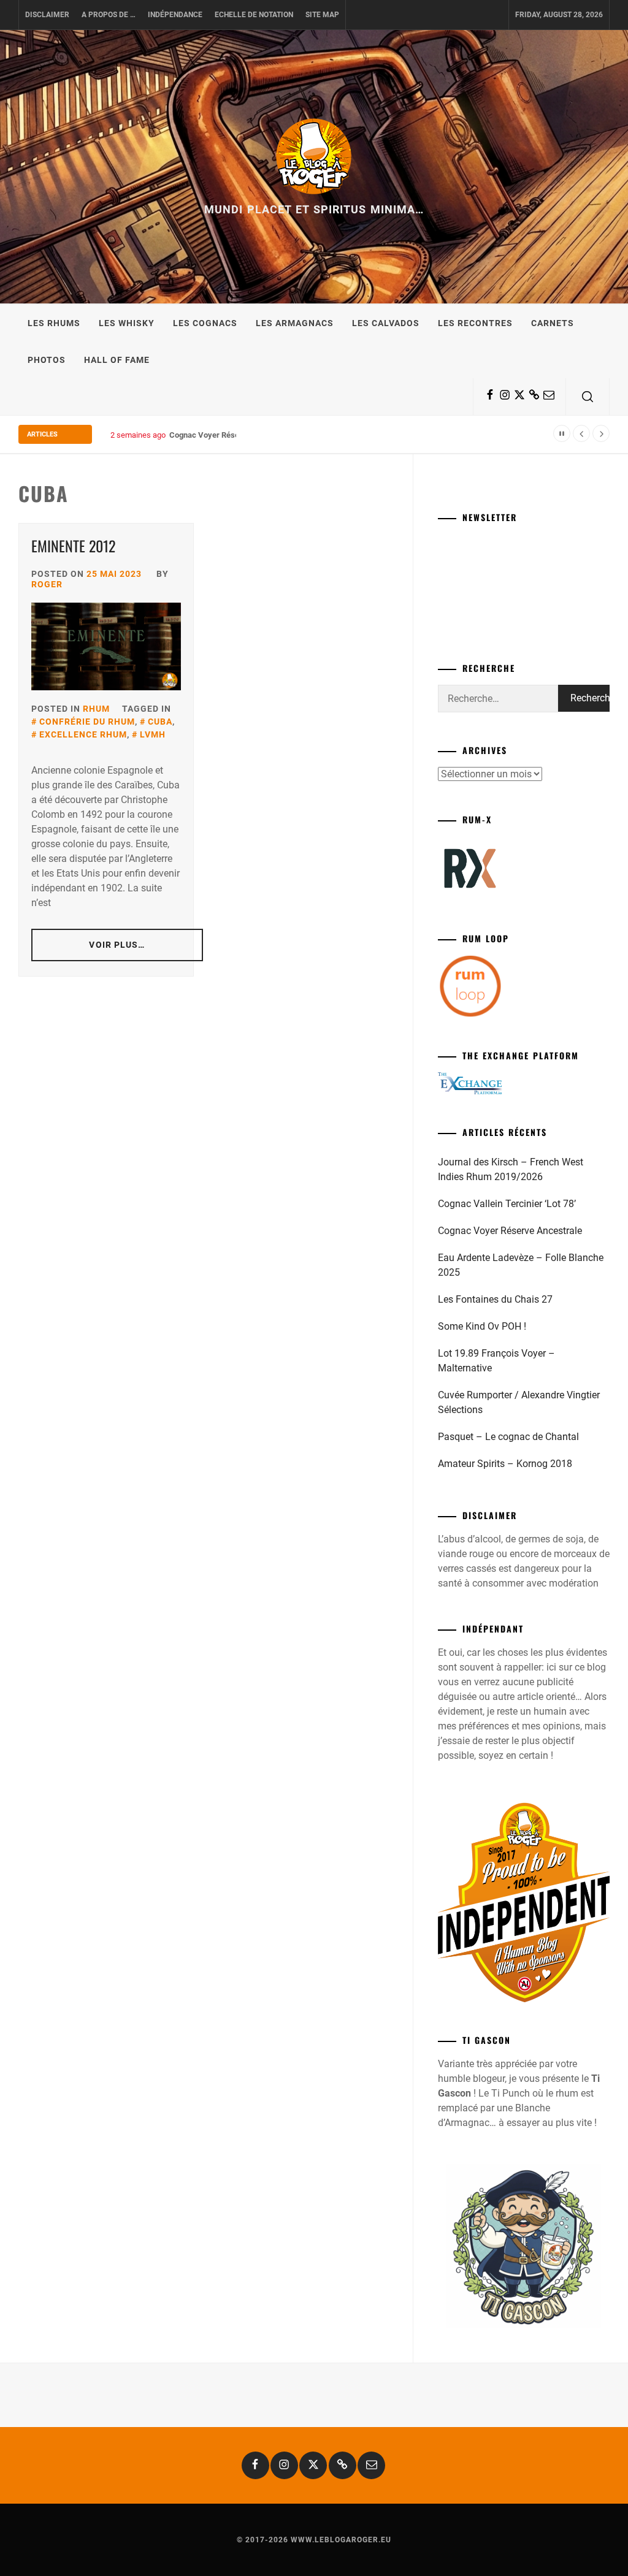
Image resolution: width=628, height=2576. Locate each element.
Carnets (553, 323)
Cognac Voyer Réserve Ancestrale (230, 435)
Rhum (96, 709)
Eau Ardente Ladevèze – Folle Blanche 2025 (521, 1265)
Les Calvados (386, 323)
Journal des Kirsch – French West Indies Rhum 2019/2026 (511, 1169)
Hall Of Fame (117, 360)
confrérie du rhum (87, 722)
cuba (160, 722)
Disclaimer (47, 15)
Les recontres (475, 323)
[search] (588, 397)
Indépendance (175, 15)
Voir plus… (117, 945)
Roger (47, 584)
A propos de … (109, 15)
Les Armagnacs (295, 323)
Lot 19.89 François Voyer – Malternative (496, 1361)
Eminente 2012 (73, 546)
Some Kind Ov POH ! (482, 1326)
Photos (47, 360)
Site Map (322, 15)
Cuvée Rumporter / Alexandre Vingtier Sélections (519, 1402)
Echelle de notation (254, 15)
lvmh (153, 734)
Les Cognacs (205, 323)
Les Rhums (54, 323)
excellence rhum (83, 734)
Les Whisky (127, 323)
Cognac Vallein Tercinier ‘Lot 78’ (507, 1204)
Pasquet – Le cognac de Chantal (508, 1437)
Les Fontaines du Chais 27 (495, 1299)
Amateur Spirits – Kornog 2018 (505, 1464)
